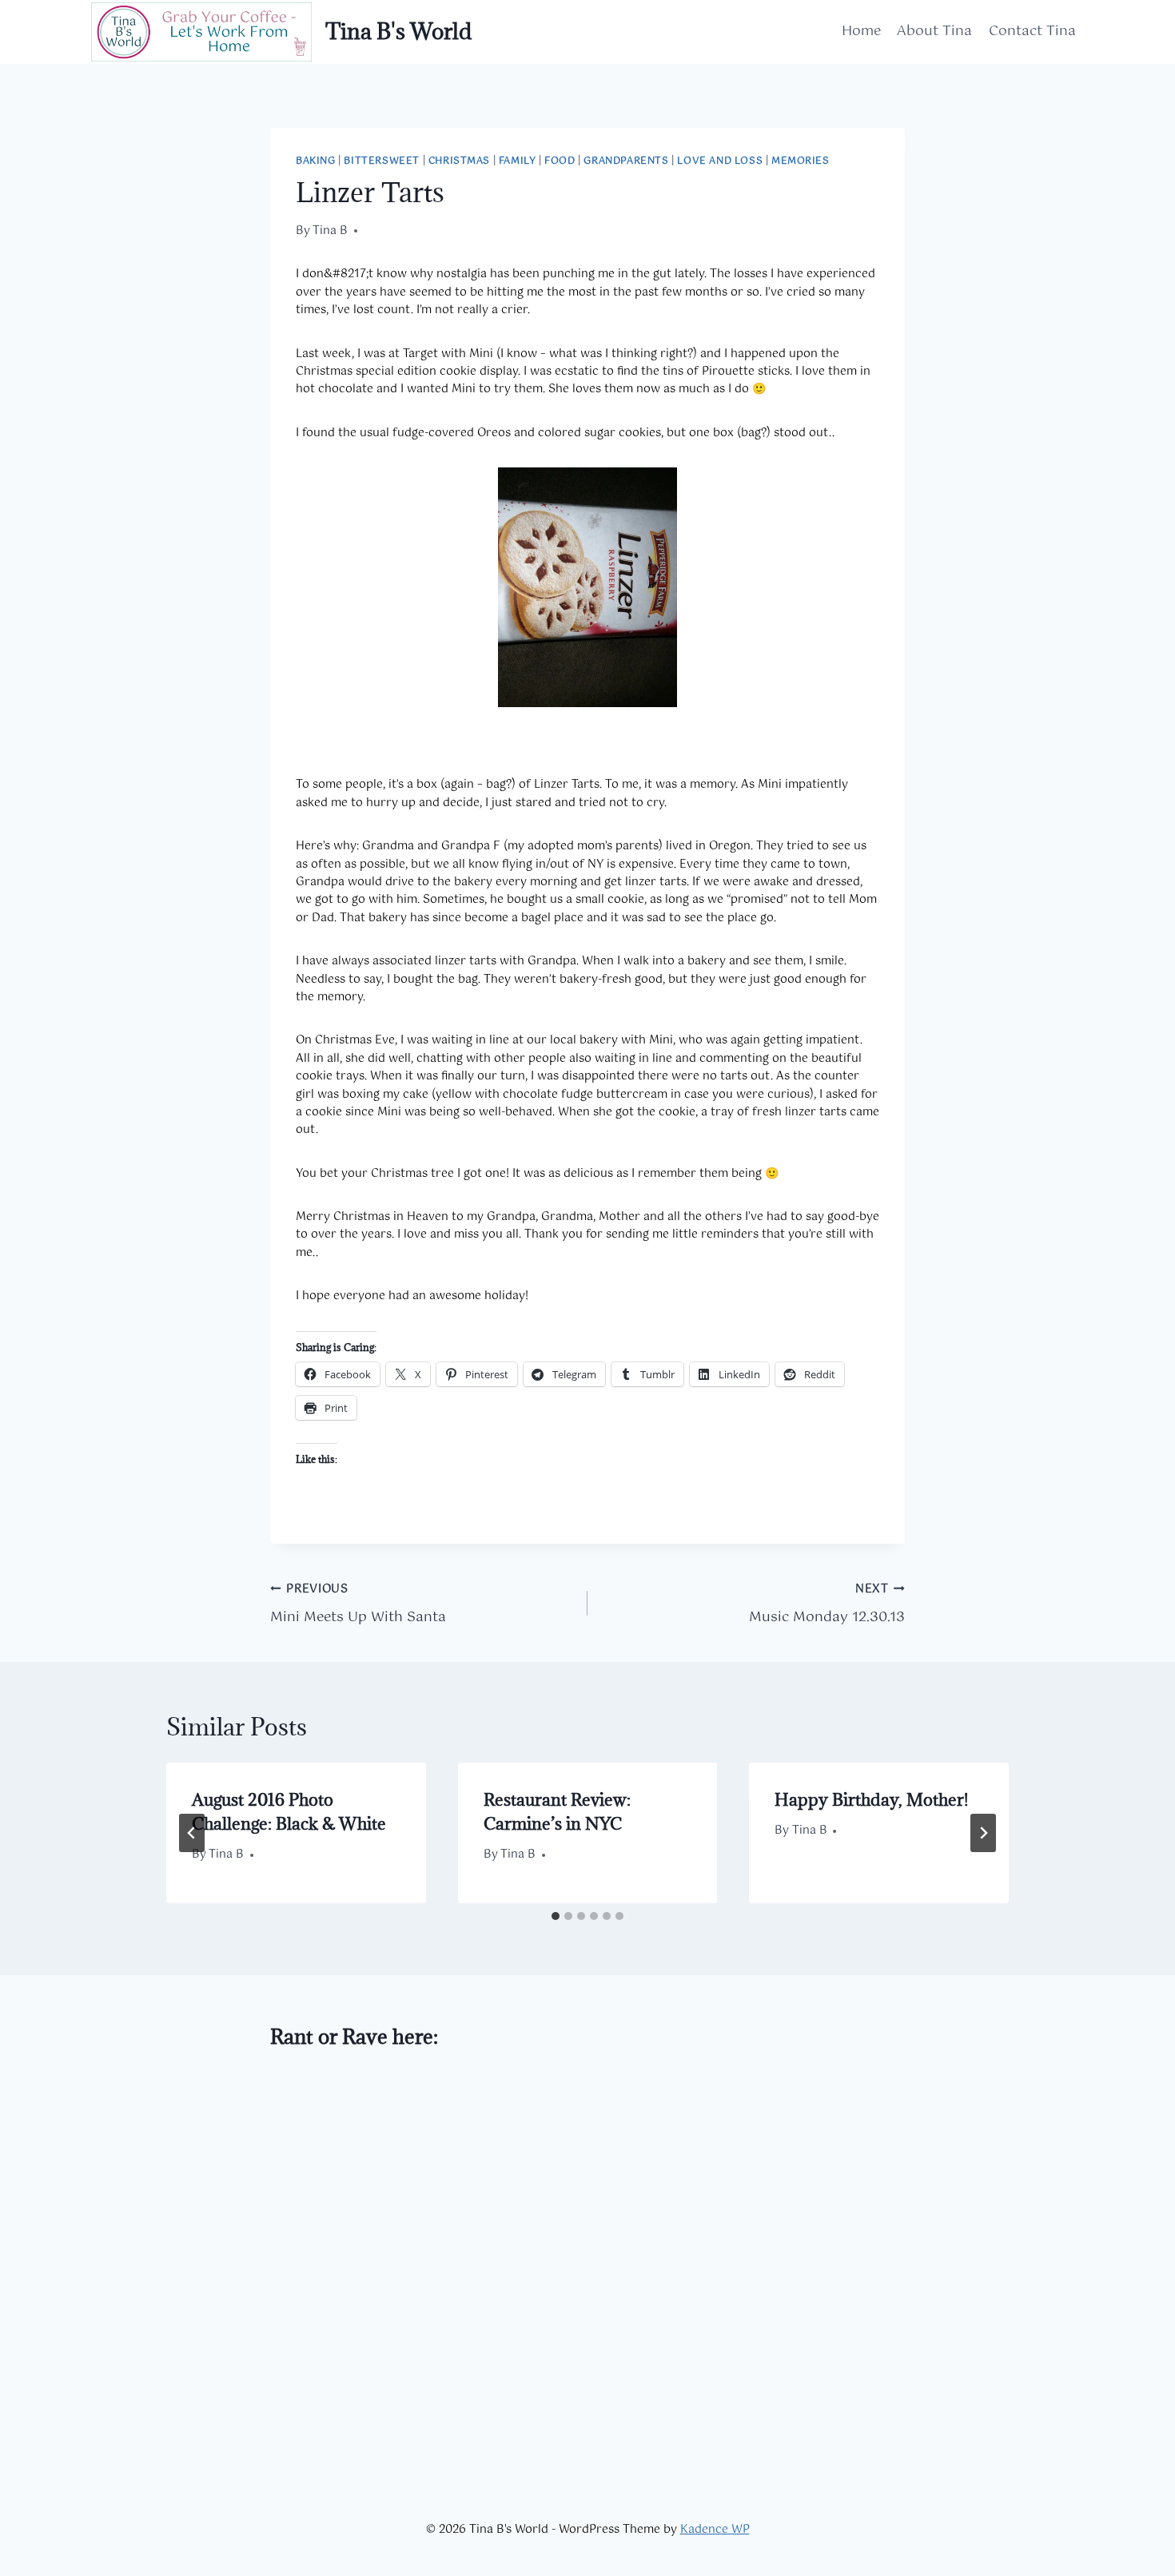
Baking (316, 161)
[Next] (983, 1833)
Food (560, 161)
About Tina (934, 31)
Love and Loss (720, 161)
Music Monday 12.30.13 (827, 1604)
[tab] (556, 1916)
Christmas (459, 161)
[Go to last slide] (192, 1833)
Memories (801, 161)
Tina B (330, 231)
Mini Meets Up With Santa (358, 1604)
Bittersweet (382, 161)
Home (861, 31)
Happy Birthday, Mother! (871, 1800)
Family (518, 161)
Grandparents (626, 161)
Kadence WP (715, 2530)
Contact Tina (1032, 31)
